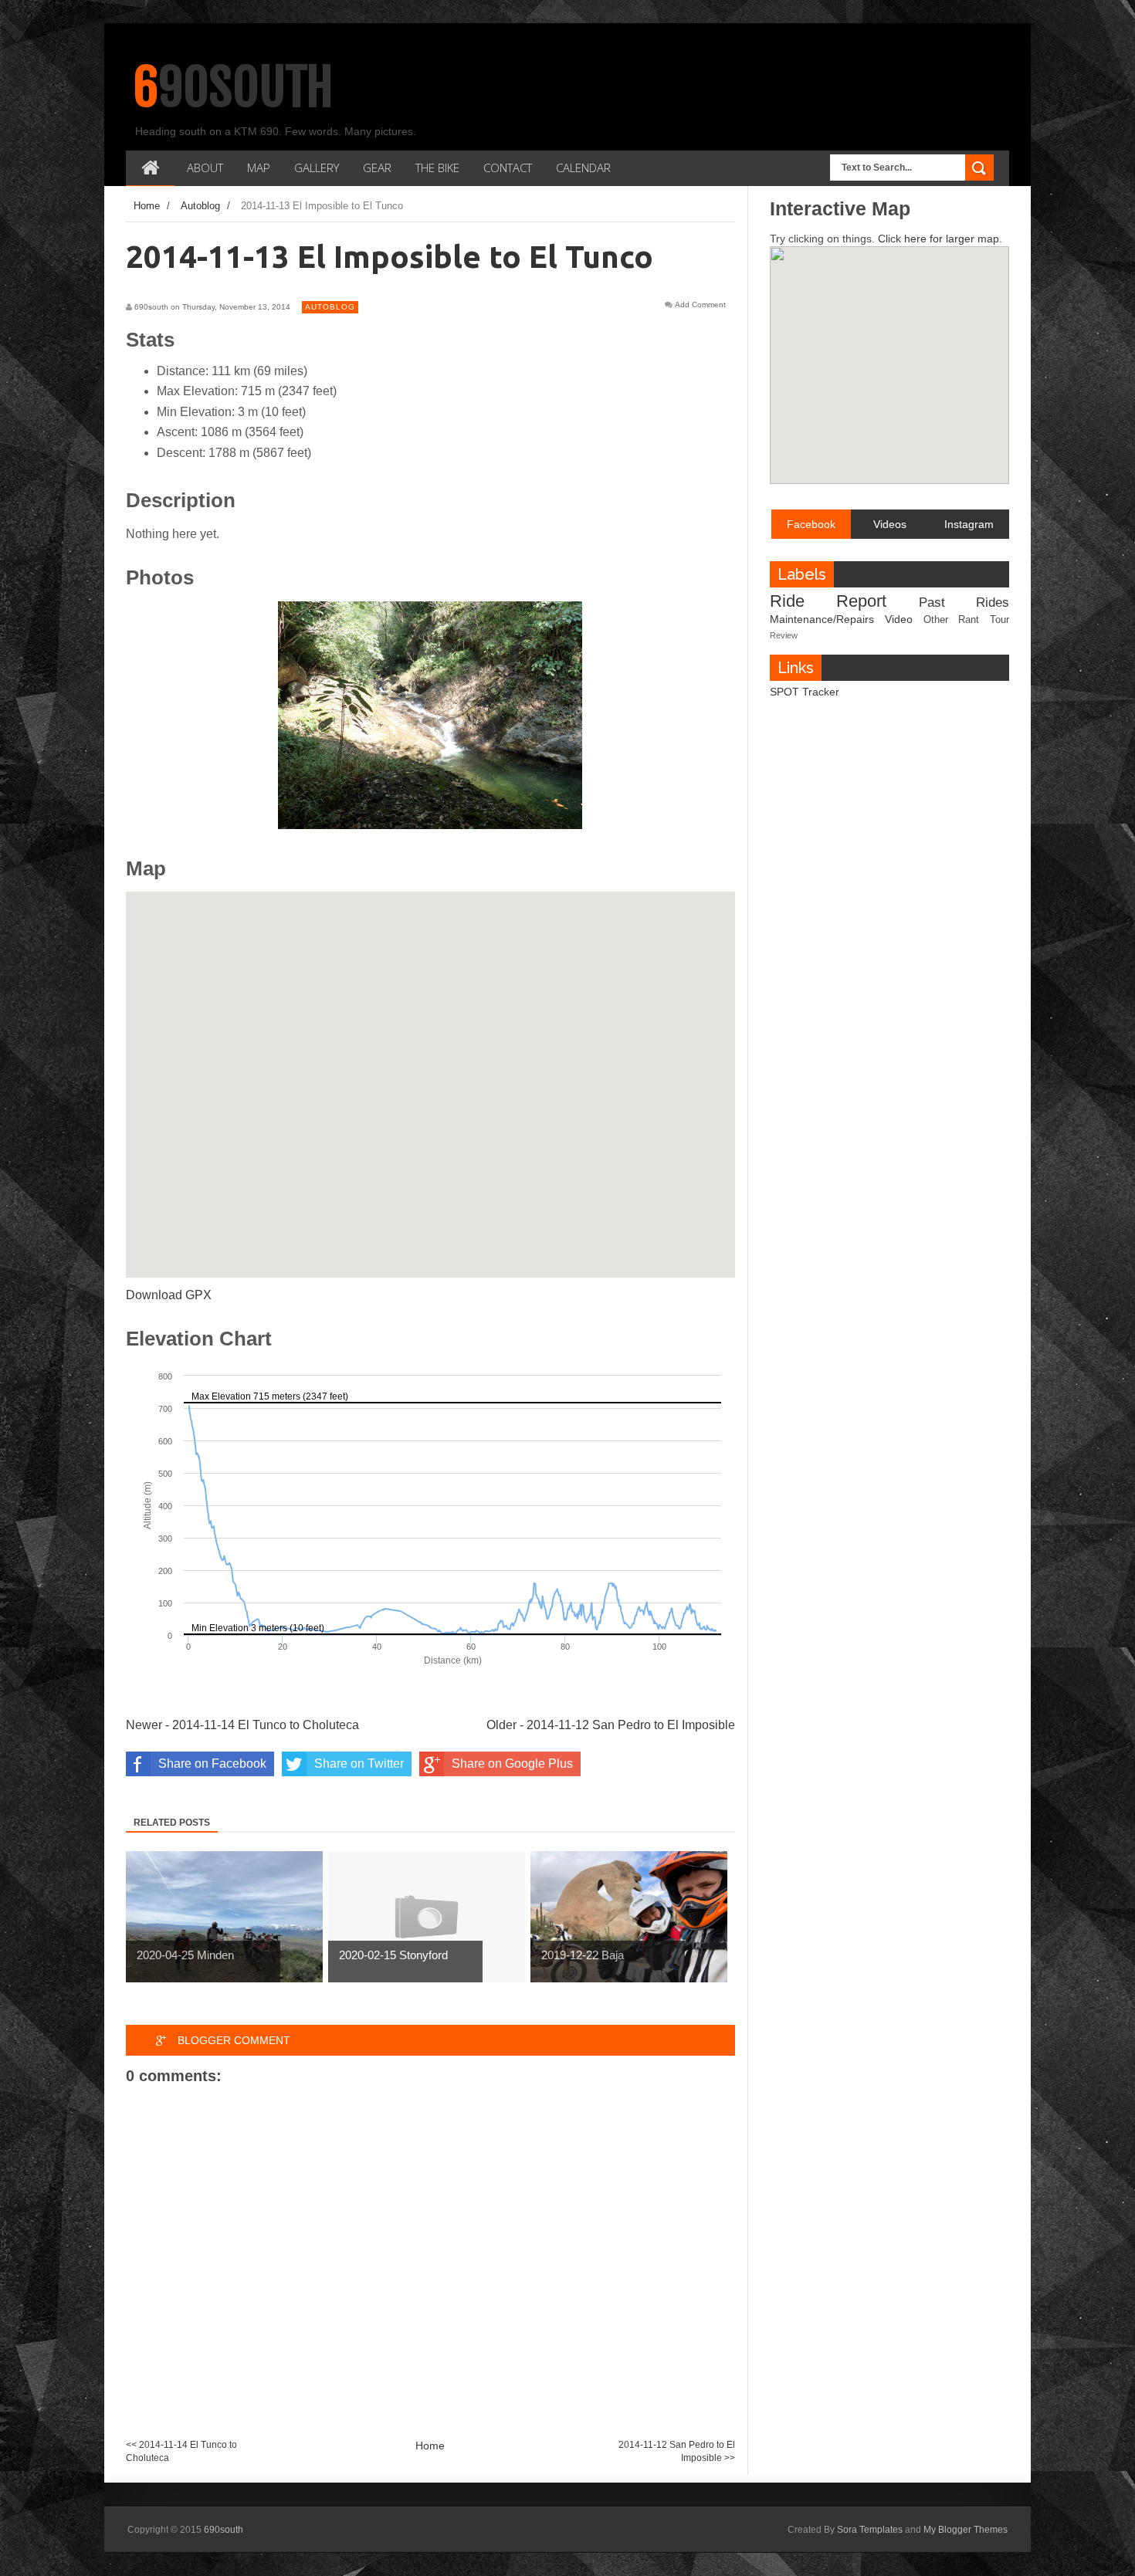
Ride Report (828, 601)
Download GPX (169, 1295)
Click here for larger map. (940, 239)
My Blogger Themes (966, 2530)
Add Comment (700, 305)
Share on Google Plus (512, 1764)
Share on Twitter (359, 1764)
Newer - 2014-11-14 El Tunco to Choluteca (242, 1725)
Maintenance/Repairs (822, 619)
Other (936, 620)
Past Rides (964, 603)
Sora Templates (870, 2530)
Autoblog (330, 307)
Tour (999, 620)
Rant (969, 620)
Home (430, 2446)
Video (899, 619)
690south (234, 87)
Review (784, 635)
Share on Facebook (212, 1764)
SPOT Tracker (805, 692)
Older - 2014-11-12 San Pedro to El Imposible (611, 1725)
